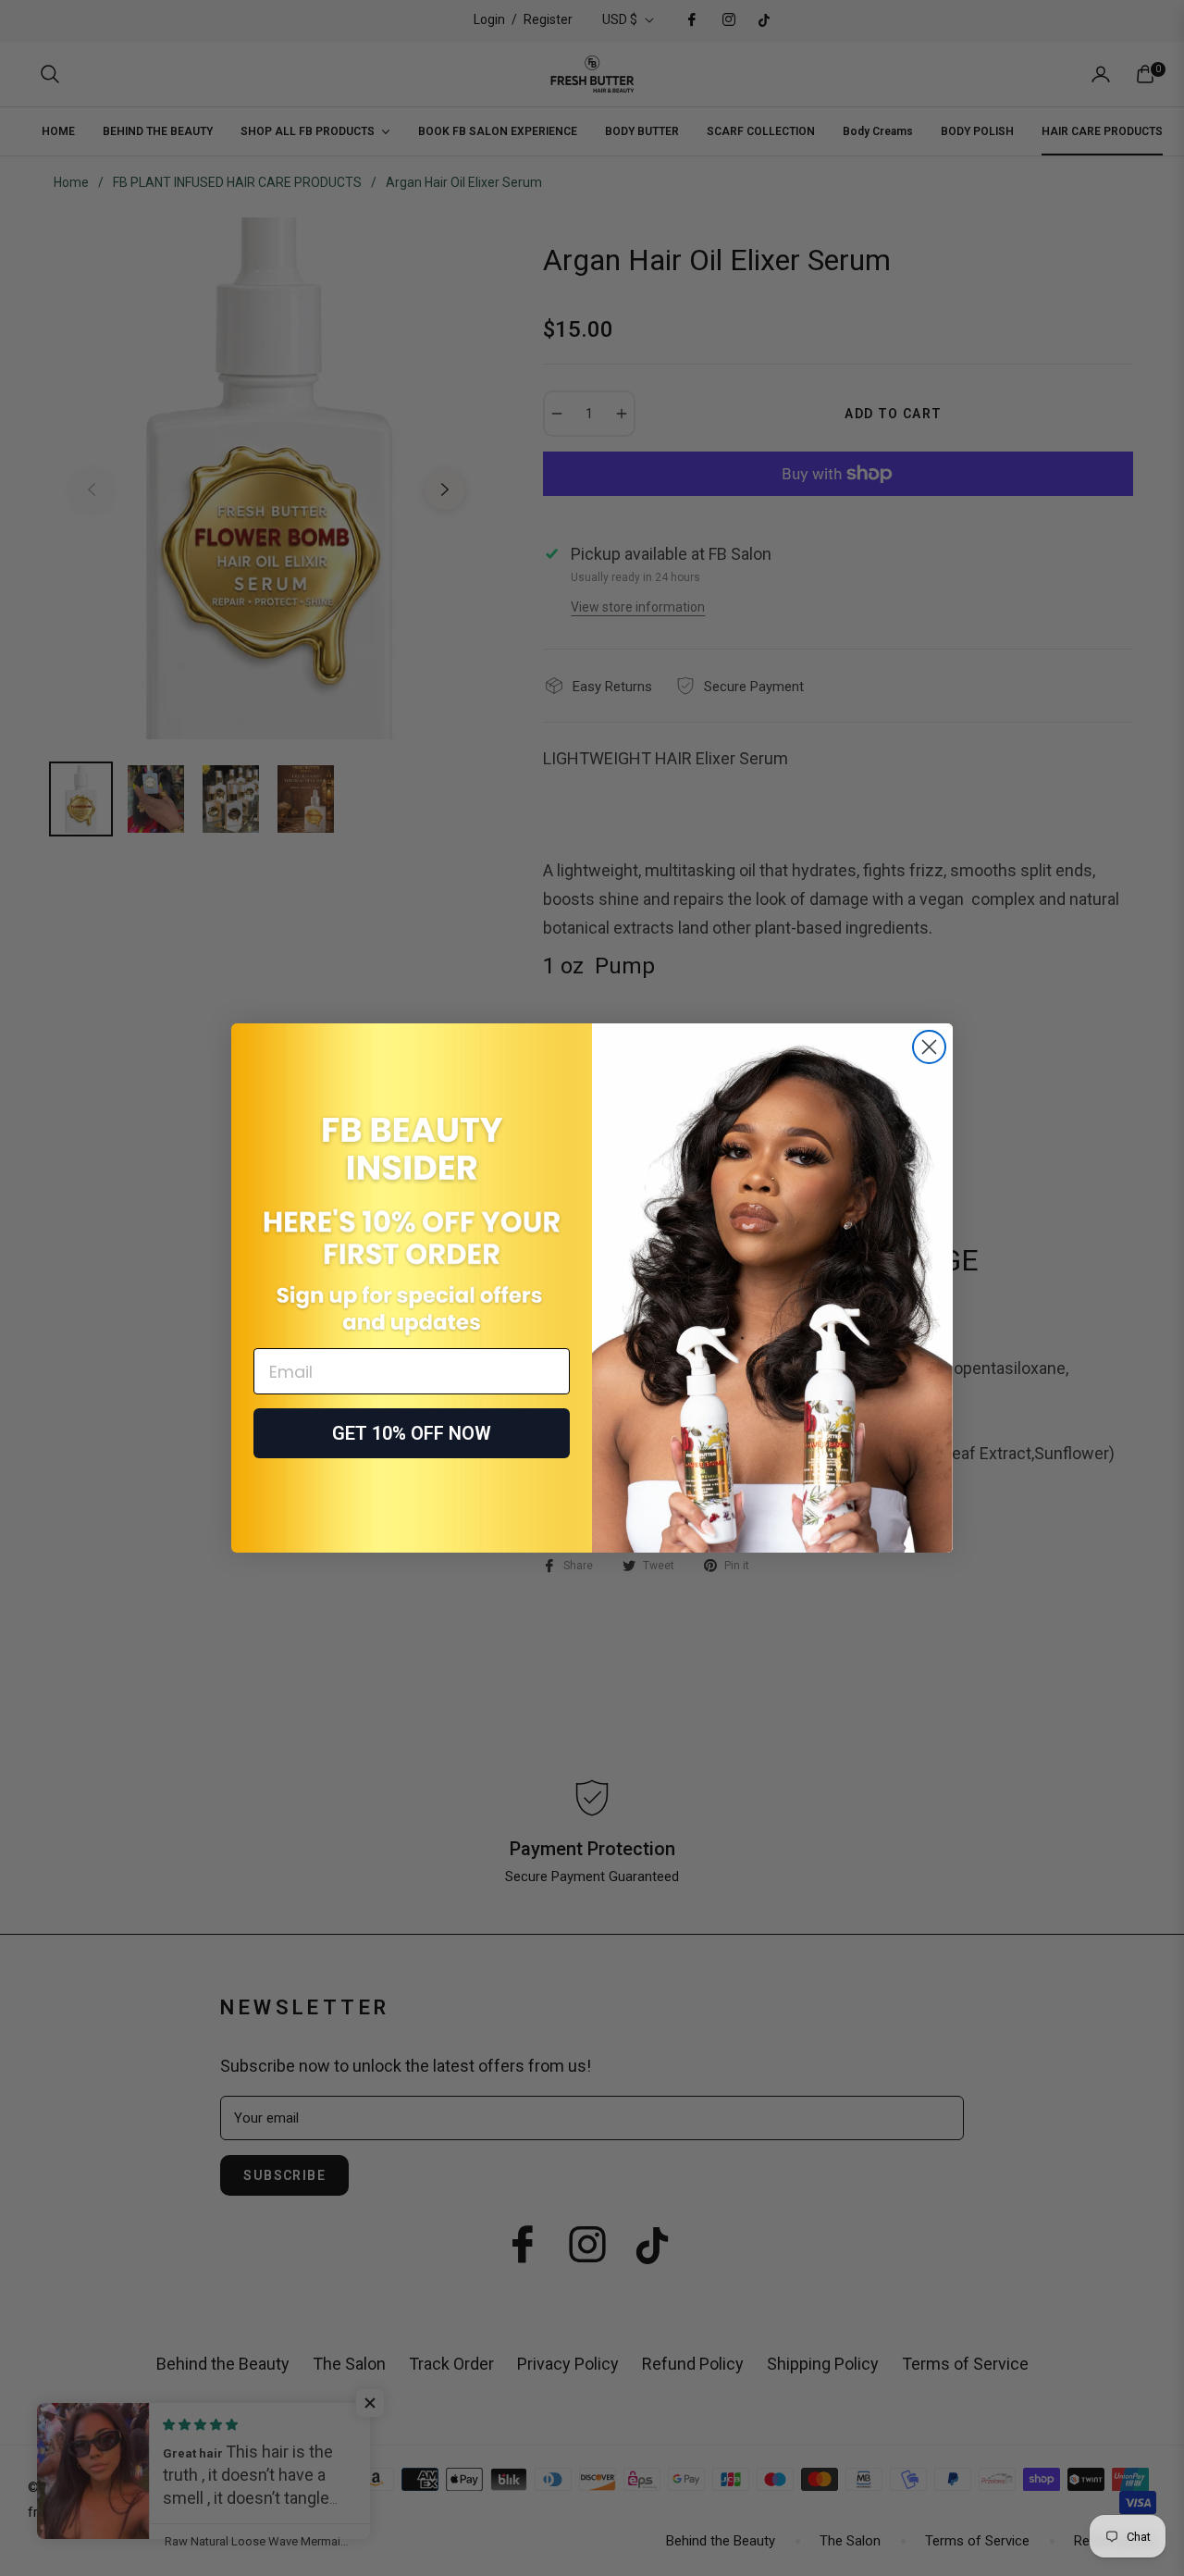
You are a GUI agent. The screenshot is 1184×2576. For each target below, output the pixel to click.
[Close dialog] (929, 1047)
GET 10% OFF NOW (412, 1433)
